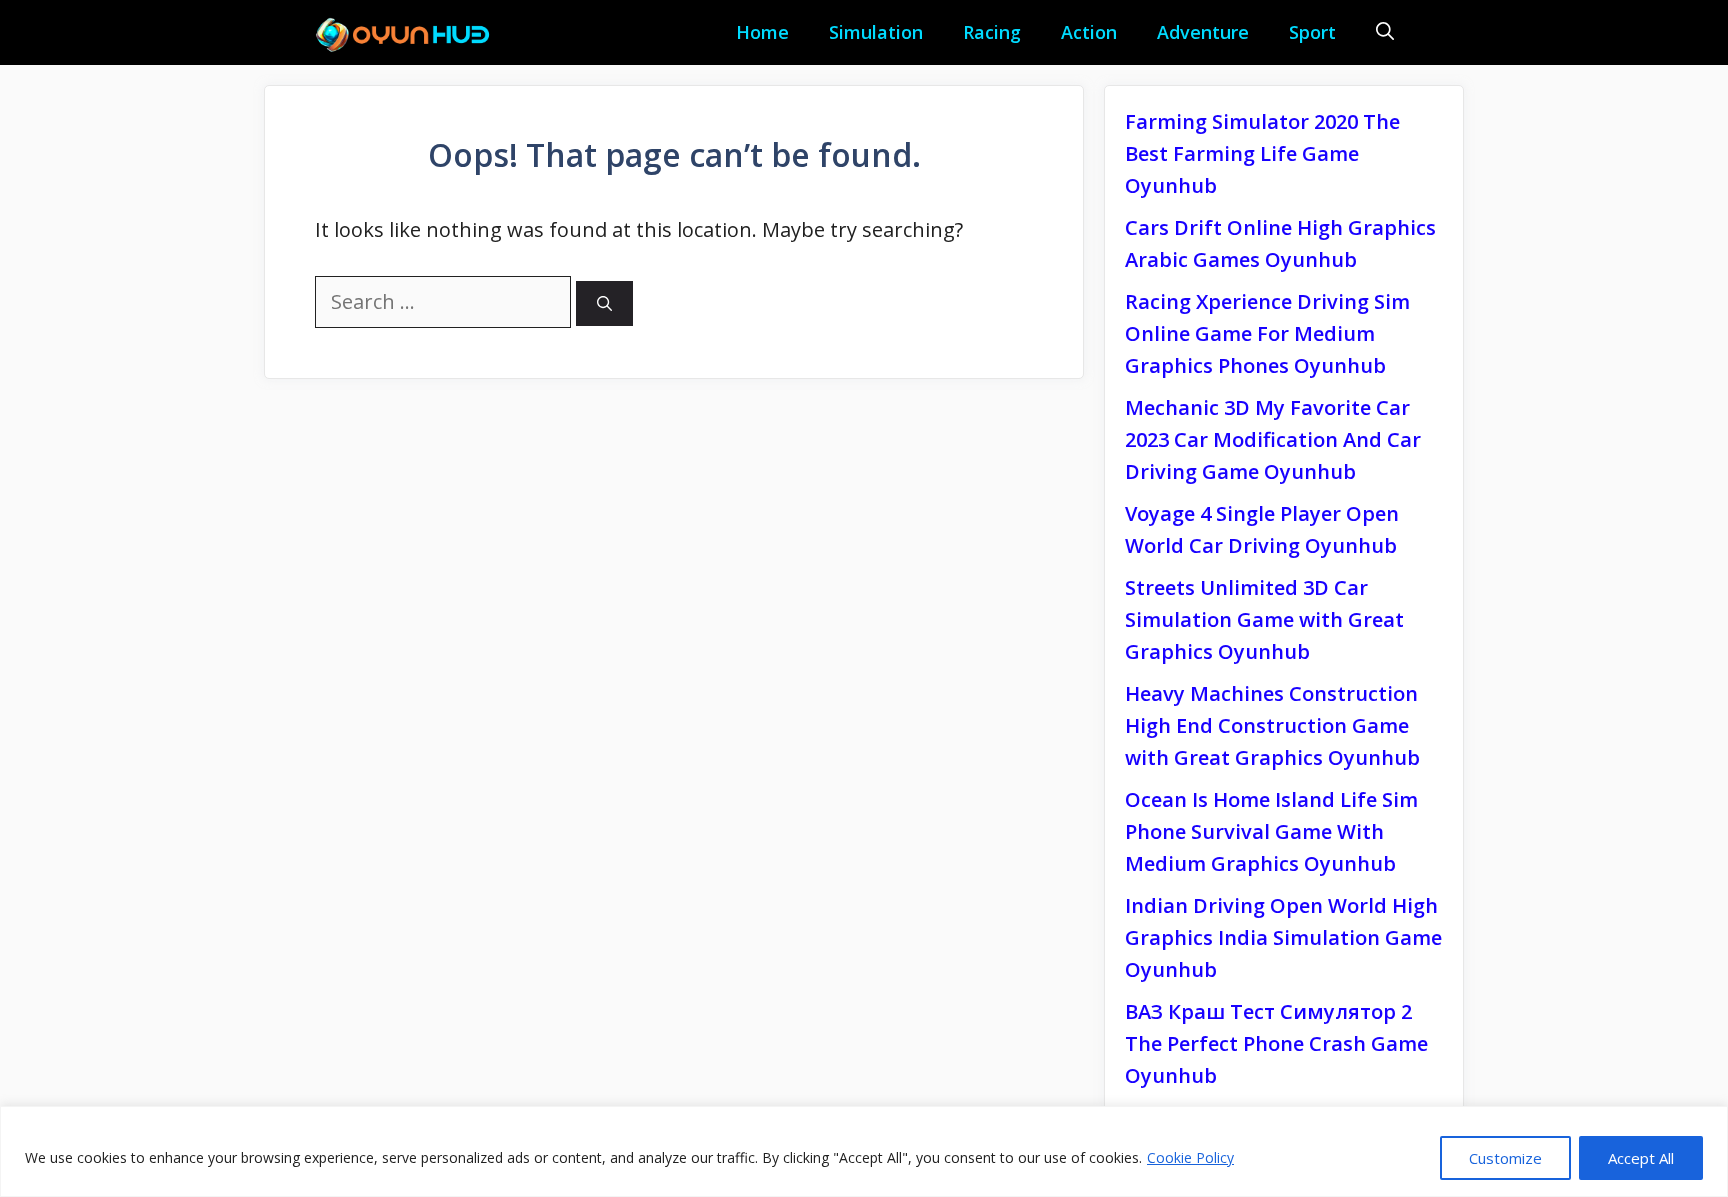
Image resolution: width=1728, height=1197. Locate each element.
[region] (864, 1151)
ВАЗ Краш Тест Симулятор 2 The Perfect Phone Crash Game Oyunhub (1276, 1043)
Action (1089, 32)
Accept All (1641, 1158)
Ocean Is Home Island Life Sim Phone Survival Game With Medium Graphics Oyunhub (1271, 831)
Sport (1312, 32)
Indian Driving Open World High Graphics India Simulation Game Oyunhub (1283, 937)
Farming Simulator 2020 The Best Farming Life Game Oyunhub (1262, 153)
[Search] (604, 303)
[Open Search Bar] (1385, 32)
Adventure (1203, 32)
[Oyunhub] (409, 35)
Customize (1505, 1158)
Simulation (876, 32)
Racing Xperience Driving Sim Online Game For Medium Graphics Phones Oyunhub (1267, 333)
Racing (992, 32)
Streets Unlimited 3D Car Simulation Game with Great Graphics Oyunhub (1264, 619)
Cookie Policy (1190, 1157)
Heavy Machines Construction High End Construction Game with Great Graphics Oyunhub (1272, 725)
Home (762, 32)
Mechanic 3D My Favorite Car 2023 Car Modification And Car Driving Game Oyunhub (1273, 439)
